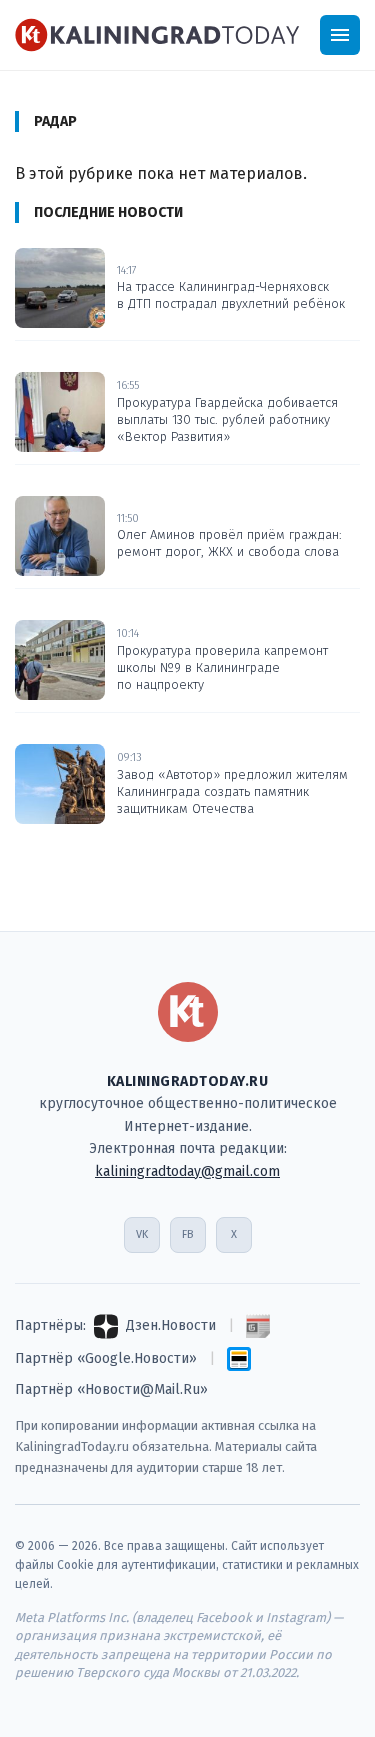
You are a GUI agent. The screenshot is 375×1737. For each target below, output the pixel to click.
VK (142, 1234)
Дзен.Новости (171, 1325)
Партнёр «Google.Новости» (106, 1358)
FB (187, 1234)
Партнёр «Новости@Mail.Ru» (111, 1389)
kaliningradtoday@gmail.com (187, 1171)
